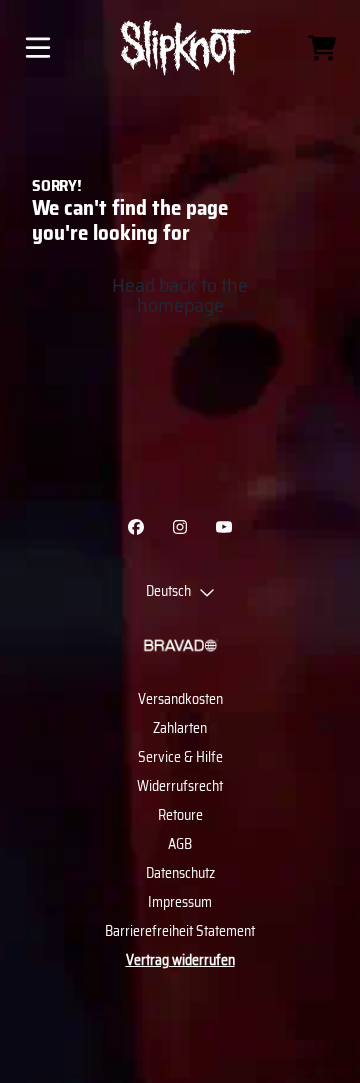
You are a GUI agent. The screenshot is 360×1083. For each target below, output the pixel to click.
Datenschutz (180, 873)
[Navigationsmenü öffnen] (38, 48)
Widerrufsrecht (180, 786)
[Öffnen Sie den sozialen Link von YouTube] (224, 527)
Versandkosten (180, 699)
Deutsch (168, 591)
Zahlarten (180, 728)
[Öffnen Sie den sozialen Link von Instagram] (180, 527)
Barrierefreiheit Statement (180, 931)
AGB (180, 844)
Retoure (180, 815)
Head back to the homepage (180, 295)
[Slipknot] (180, 48)
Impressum (180, 902)
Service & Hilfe (180, 757)
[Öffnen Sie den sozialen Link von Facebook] (136, 527)
